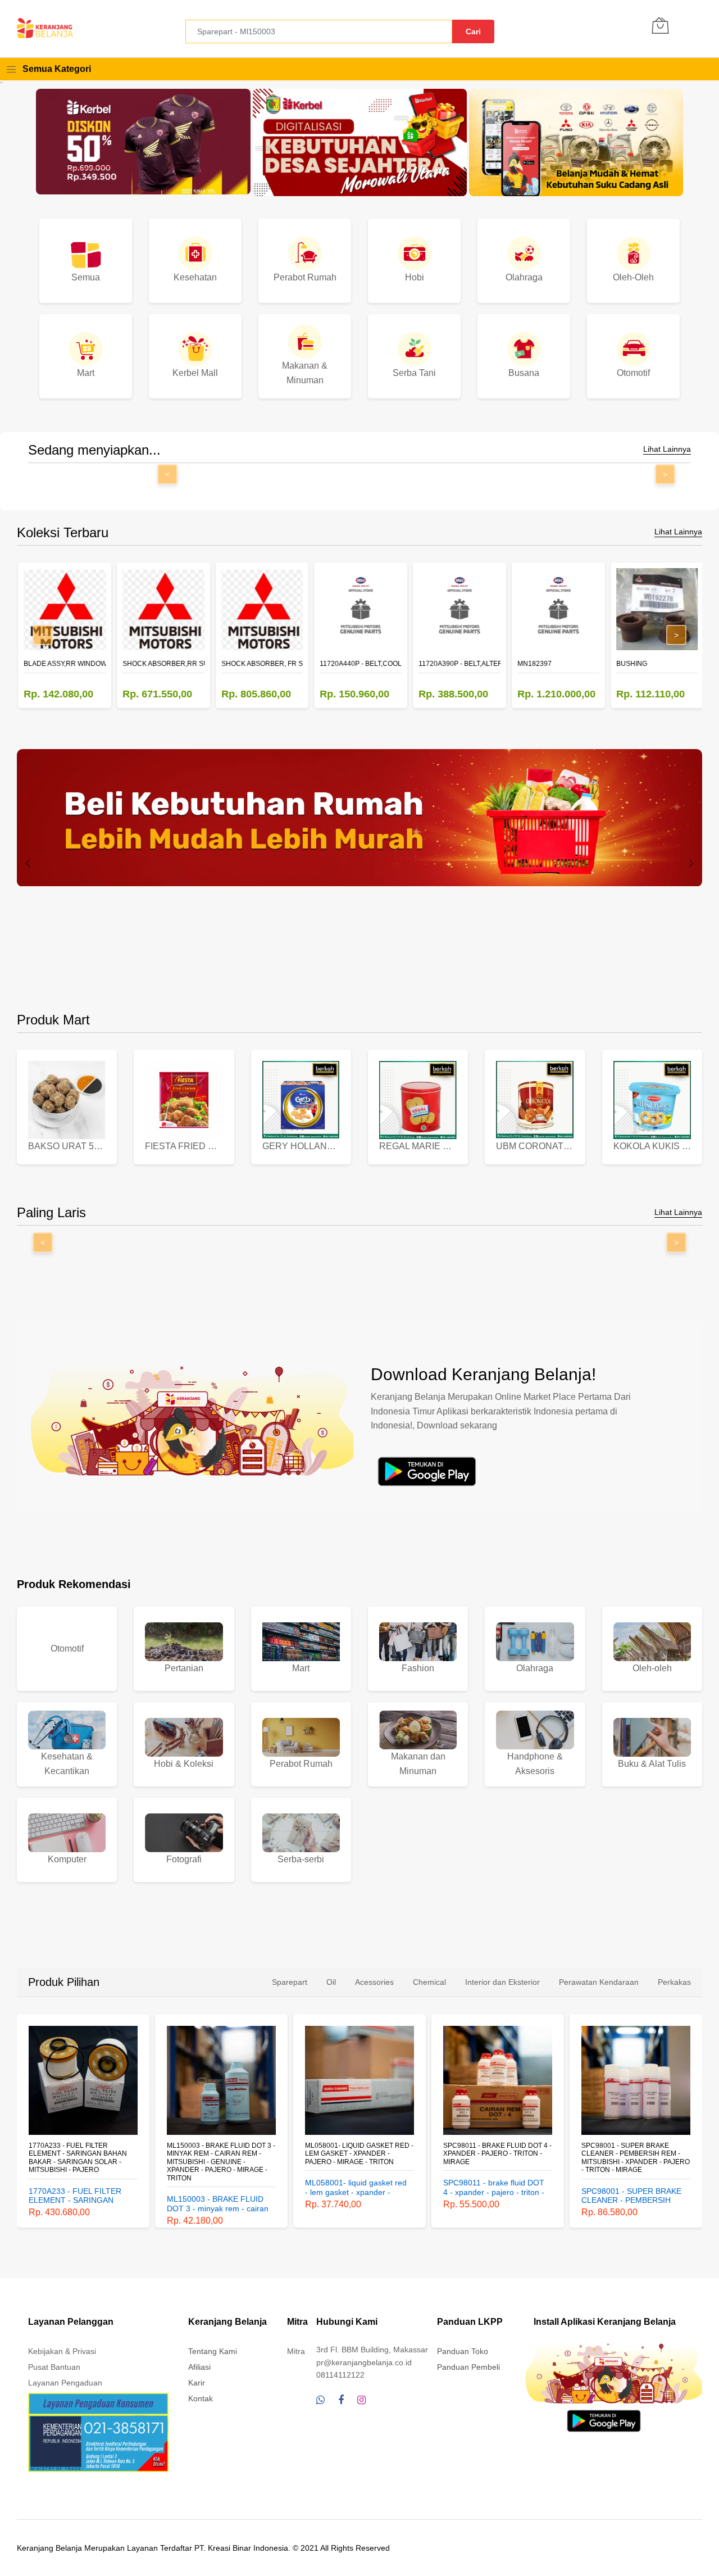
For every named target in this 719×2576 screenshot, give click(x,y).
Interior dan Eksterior (502, 1982)
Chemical (429, 1982)
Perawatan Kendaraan (599, 1982)
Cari (473, 31)
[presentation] (28, 863)
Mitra (296, 2351)
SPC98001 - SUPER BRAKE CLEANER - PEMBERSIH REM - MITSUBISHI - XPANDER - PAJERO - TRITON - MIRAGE (499, 2158)
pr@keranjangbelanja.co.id (364, 2362)
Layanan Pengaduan (65, 2383)
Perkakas (674, 1982)
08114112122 (340, 2375)
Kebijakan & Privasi (62, 2351)
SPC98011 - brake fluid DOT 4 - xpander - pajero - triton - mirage (360, 2154)
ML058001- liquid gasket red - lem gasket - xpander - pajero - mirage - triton (222, 2154)
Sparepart (290, 1982)
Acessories (374, 1982)
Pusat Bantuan (54, 2367)
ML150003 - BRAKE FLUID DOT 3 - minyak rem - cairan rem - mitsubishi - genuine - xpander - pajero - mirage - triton (84, 2162)
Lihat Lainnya (667, 449)
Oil (331, 1982)
